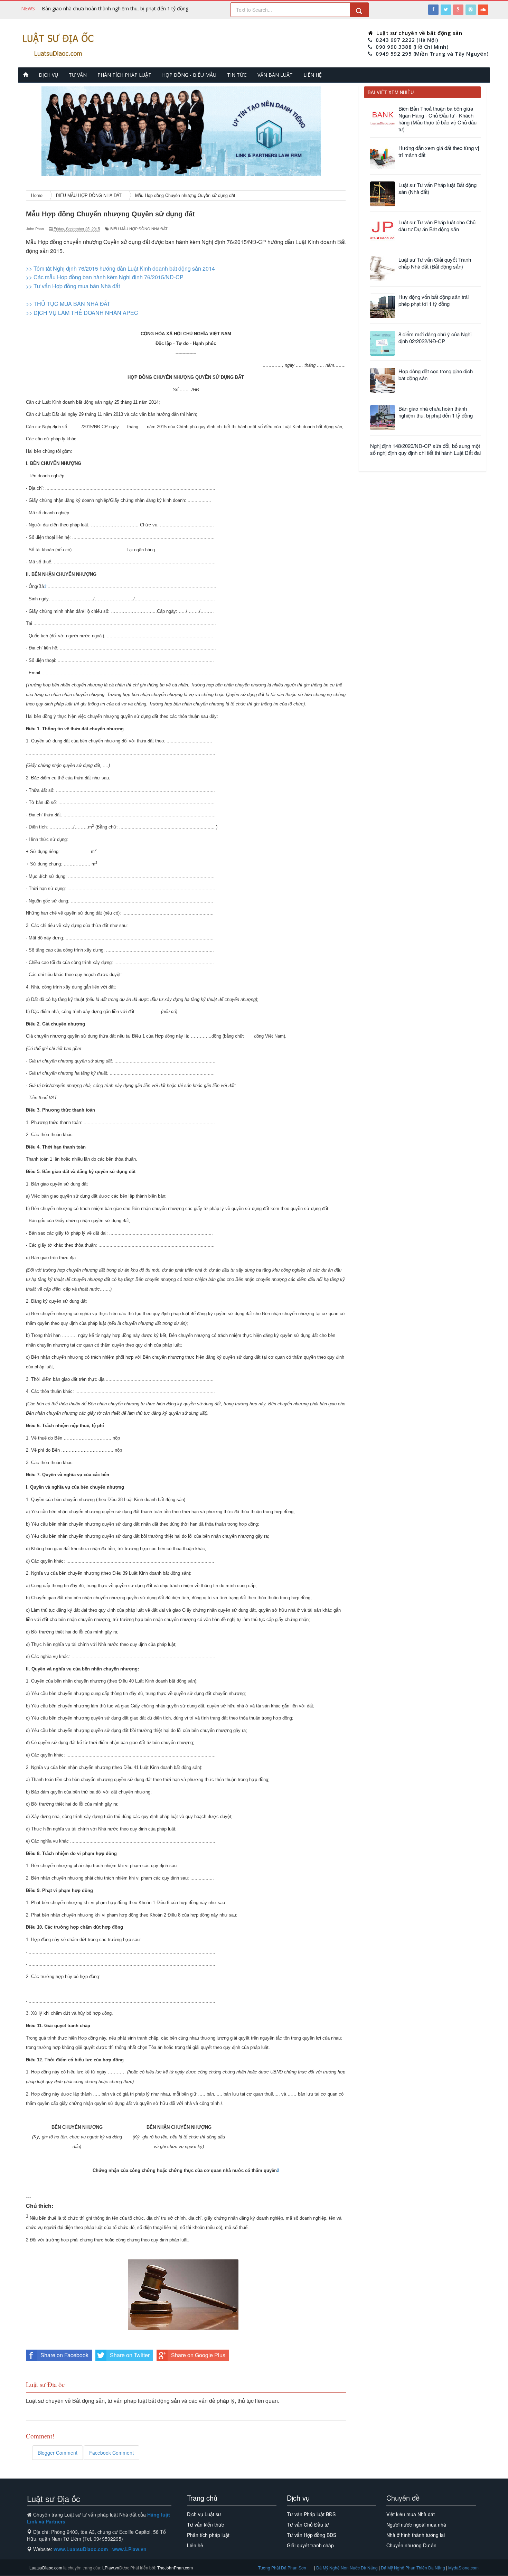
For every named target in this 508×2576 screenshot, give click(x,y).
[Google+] (458, 10)
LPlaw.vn (110, 2568)
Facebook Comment (111, 2453)
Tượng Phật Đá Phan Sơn (282, 2568)
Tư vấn (78, 75)
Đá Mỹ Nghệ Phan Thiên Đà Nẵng (413, 2568)
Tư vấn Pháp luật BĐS (311, 2514)
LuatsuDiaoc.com (46, 2568)
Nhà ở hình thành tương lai (416, 2535)
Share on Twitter (130, 2355)
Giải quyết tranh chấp (310, 2545)
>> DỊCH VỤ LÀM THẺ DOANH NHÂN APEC (82, 313)
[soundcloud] (483, 10)
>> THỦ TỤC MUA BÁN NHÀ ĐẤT (68, 304)
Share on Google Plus (198, 2355)
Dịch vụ (48, 75)
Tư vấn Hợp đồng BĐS (312, 2535)
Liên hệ (313, 75)
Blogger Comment (58, 2453)
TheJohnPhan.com (175, 2568)
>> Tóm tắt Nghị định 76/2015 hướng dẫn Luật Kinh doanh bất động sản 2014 (121, 268)
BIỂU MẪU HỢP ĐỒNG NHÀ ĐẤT (139, 229)
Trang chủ (202, 2498)
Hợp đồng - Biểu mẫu (189, 75)
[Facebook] (433, 10)
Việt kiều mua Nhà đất (411, 2514)
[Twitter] (446, 10)
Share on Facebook (64, 2355)
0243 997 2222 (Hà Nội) (407, 40)
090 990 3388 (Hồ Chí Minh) (412, 47)
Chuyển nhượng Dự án (411, 2545)
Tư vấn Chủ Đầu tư (308, 2525)
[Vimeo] (471, 10)
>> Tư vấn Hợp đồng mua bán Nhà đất (73, 286)
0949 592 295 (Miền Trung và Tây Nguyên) (432, 54)
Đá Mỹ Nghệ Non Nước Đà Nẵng (347, 2568)
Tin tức (237, 75)
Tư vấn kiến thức (205, 2525)
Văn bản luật (275, 75)
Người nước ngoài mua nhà (416, 2525)
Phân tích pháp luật (124, 75)
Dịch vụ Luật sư (204, 2514)
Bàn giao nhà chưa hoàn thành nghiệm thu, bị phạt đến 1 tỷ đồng (115, 8)
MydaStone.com (463, 2568)
